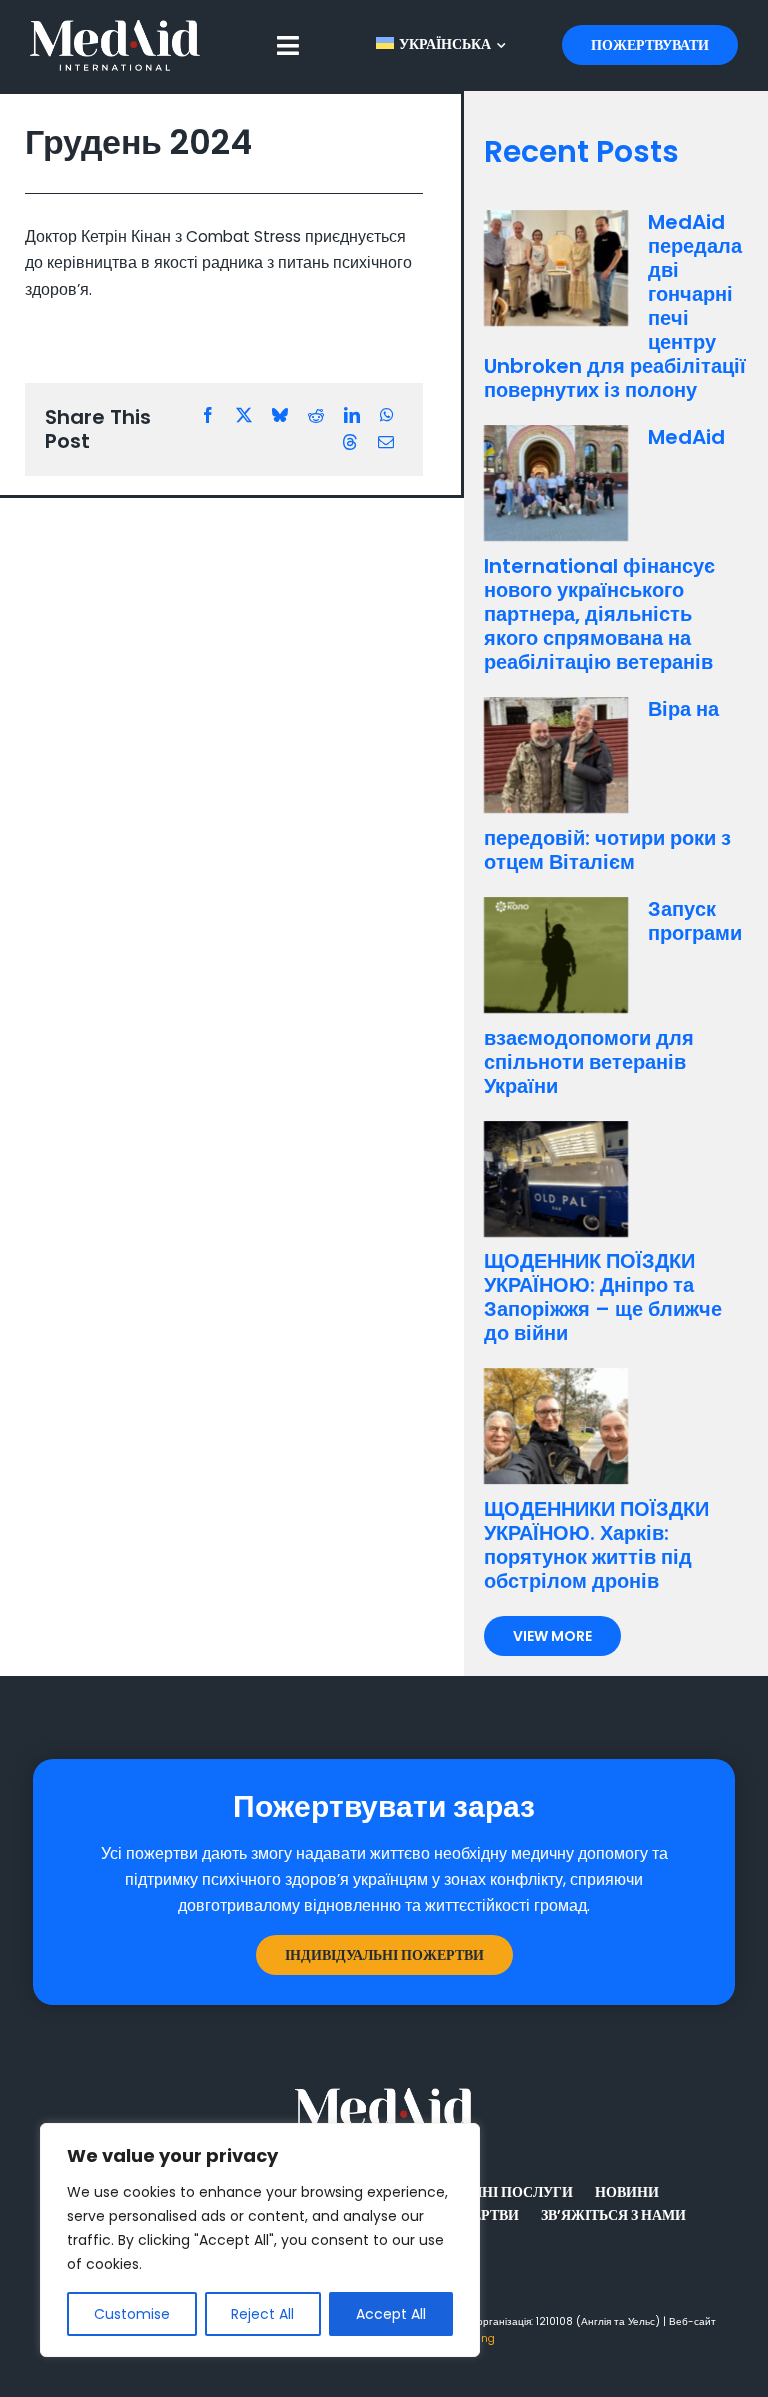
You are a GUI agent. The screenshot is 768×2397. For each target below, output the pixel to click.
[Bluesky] (280, 415)
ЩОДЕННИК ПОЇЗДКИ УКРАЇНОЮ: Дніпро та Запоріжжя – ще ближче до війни (603, 1297)
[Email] (386, 442)
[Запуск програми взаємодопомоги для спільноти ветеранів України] (556, 955)
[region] (260, 2240)
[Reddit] (316, 415)
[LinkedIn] (352, 415)
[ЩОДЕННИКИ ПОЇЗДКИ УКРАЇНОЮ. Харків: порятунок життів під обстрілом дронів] (556, 1426)
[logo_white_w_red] (115, 27)
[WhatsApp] (387, 415)
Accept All (391, 2314)
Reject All (262, 2314)
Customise (132, 2314)
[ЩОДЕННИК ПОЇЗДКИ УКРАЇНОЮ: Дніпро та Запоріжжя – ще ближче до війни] (556, 1179)
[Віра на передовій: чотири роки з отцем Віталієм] (556, 755)
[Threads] (350, 442)
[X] (244, 415)
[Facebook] (208, 415)
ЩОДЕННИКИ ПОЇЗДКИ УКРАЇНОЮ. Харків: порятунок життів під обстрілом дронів (596, 1545)
